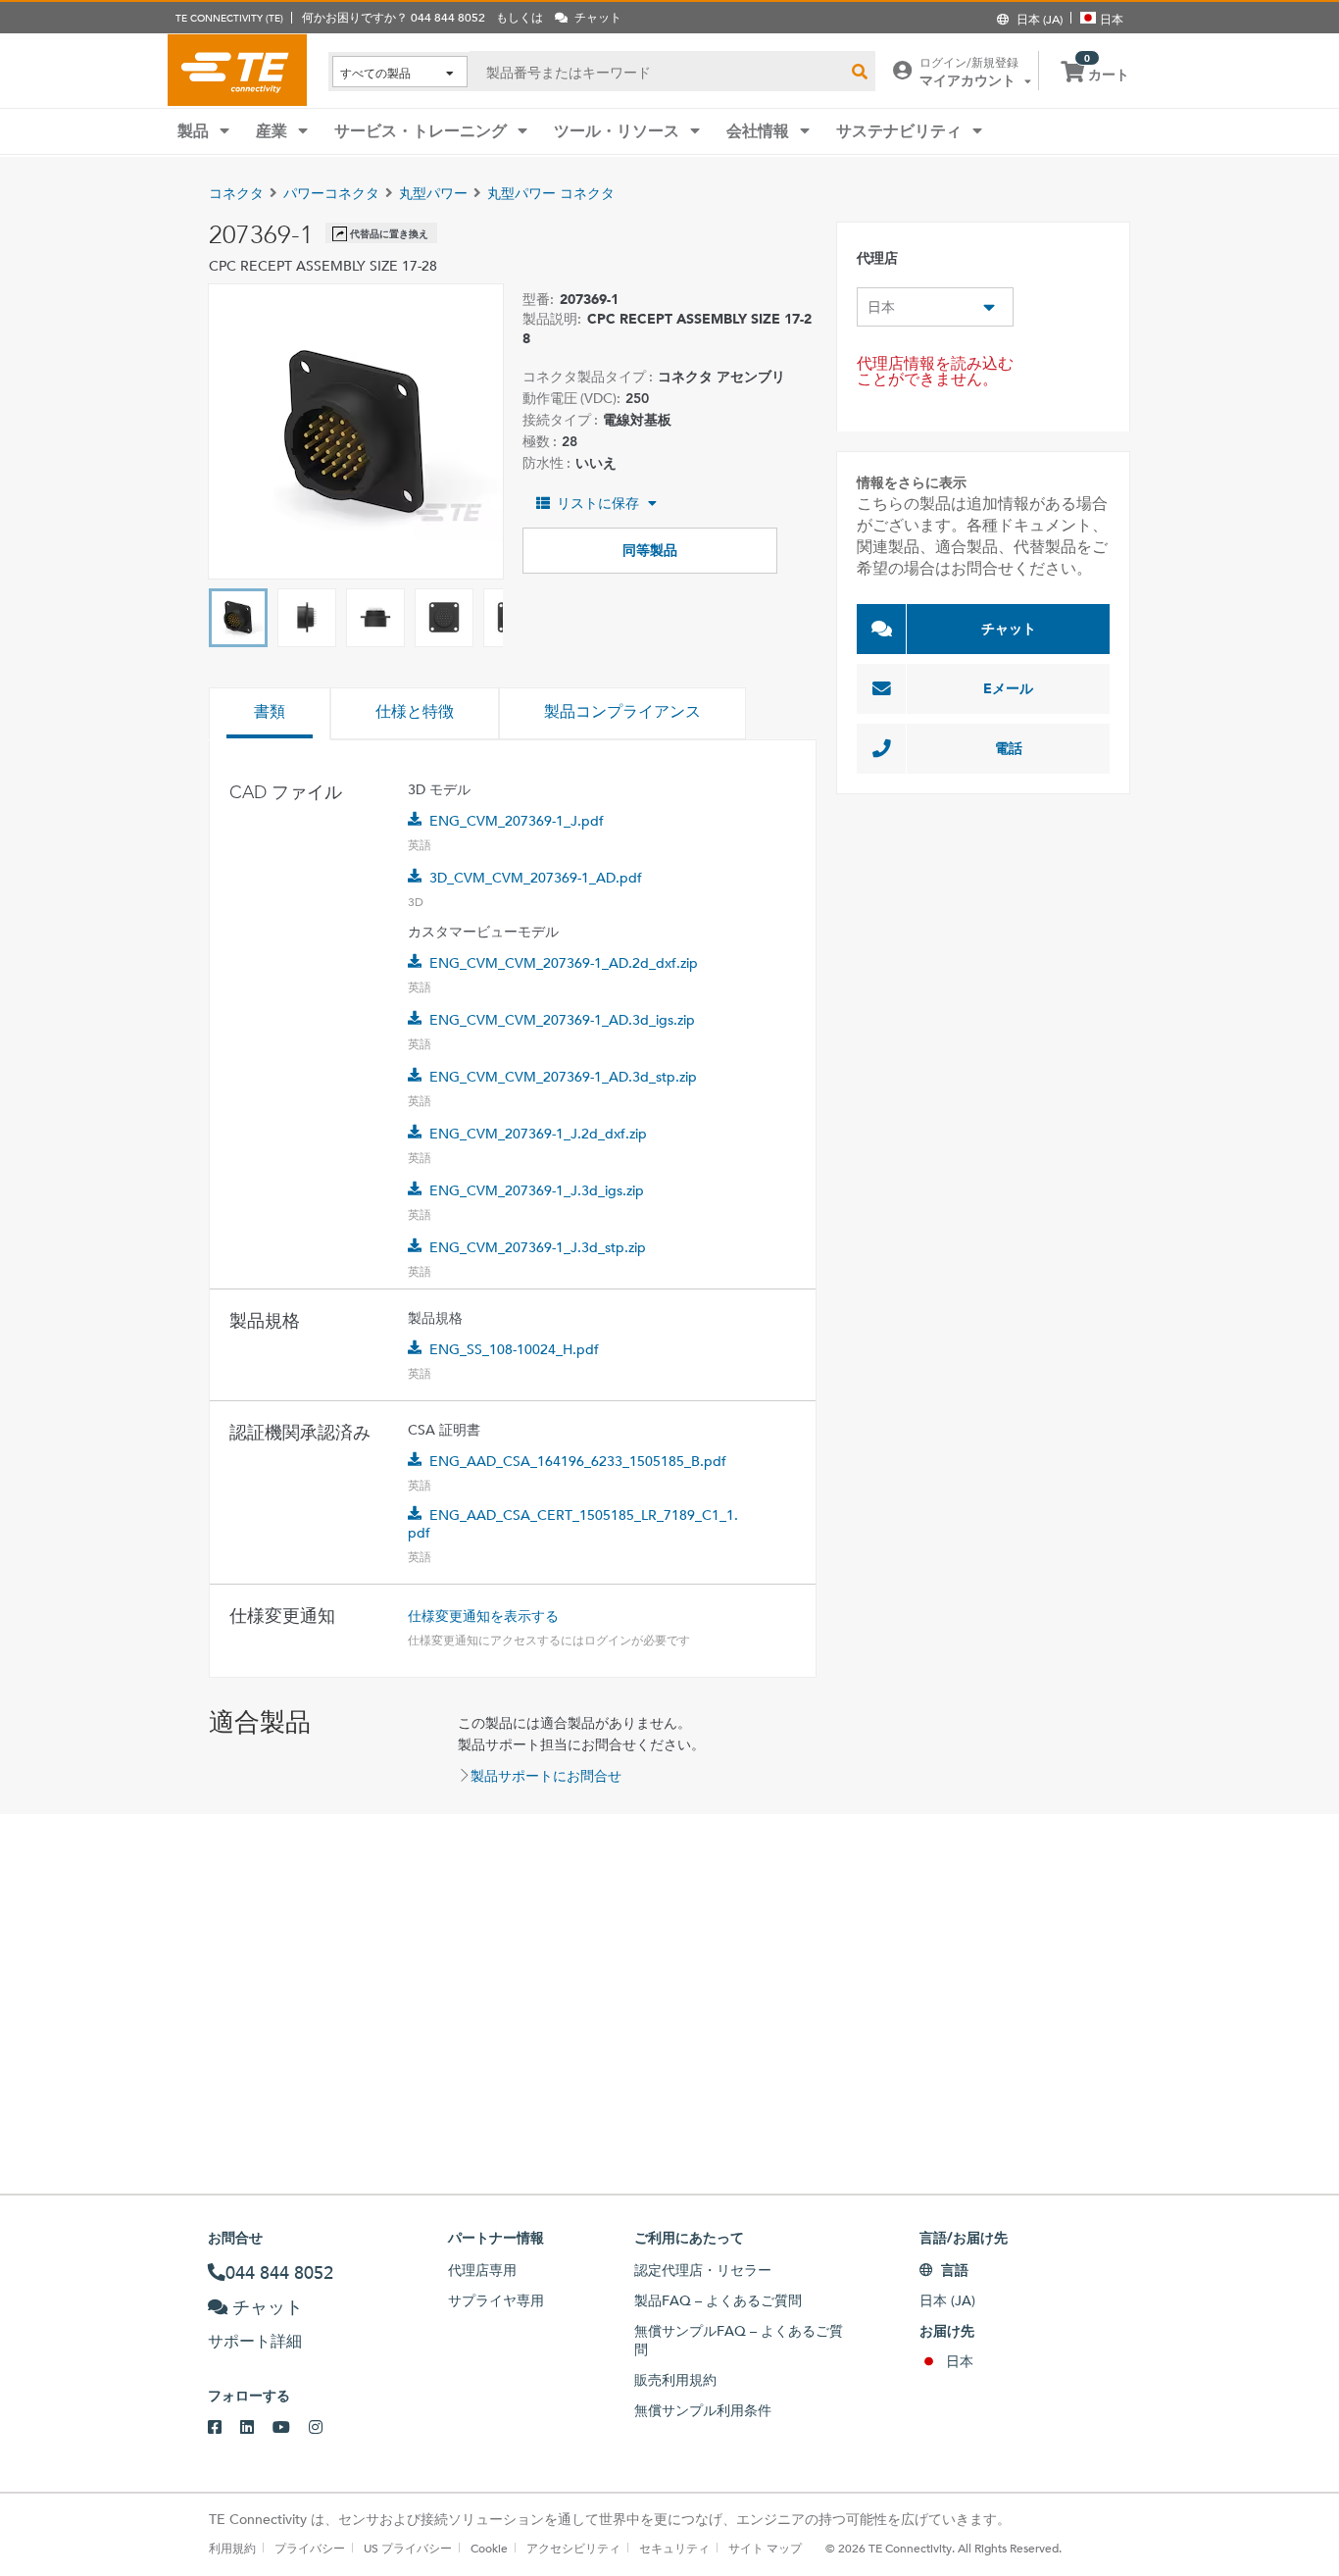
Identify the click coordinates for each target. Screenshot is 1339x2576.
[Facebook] (224, 2428)
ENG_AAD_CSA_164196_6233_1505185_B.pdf (578, 1461)
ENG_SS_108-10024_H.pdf (514, 1349)
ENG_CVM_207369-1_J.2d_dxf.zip (538, 1134)
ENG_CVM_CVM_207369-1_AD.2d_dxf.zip (564, 963)
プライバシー (310, 2548)
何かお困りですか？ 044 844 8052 (394, 17)
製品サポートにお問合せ (546, 1776)
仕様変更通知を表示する (483, 1616)
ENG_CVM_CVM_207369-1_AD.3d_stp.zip (563, 1077)
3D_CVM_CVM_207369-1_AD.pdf (536, 878)
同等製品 (650, 550)
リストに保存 (598, 503)
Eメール (1008, 688)
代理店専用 (482, 2270)
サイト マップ (765, 2548)
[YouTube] (291, 2428)
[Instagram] (325, 2428)
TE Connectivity (237, 70)
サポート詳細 (255, 2341)
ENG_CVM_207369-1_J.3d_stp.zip (538, 1247)
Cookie (489, 2548)
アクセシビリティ (573, 2548)
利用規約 (232, 2548)
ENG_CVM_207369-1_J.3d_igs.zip (537, 1190)
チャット (1009, 629)
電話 (1009, 748)
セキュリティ (674, 2548)
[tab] (270, 714)
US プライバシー (408, 2548)
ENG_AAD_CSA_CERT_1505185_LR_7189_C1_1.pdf (573, 1524)
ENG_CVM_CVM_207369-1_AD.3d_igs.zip (562, 1020)
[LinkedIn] (256, 2428)
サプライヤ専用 (496, 2300)
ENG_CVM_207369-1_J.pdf (517, 821)
